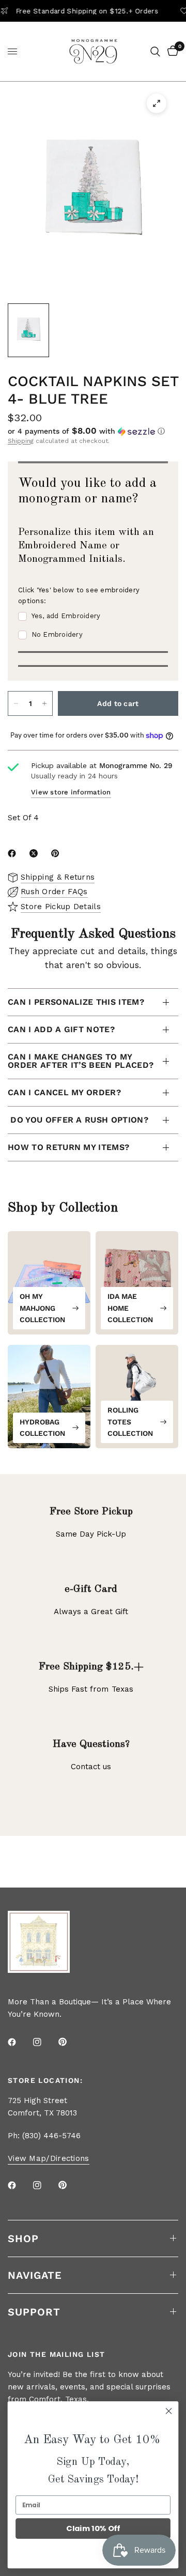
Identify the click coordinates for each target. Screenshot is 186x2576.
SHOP (23, 2238)
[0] (171, 51)
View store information (71, 792)
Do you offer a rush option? (78, 1120)
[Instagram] (44, 2042)
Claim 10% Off (93, 2529)
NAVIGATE (35, 2275)
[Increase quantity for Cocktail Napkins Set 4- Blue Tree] (44, 703)
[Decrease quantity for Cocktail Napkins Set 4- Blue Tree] (16, 703)
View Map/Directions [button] (49, 2159)
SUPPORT (34, 2312)
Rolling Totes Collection (130, 1422)
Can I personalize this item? (76, 1002)
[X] (36, 853)
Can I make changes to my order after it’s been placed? (81, 1061)
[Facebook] (14, 853)
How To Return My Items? (68, 1147)
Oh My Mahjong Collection (42, 1308)
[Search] (155, 51)
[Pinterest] (57, 853)
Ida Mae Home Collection (130, 1308)
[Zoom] (157, 103)
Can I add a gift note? (61, 1029)
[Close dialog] (169, 2411)
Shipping (21, 441)
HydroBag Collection (42, 1428)
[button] (93, 431)
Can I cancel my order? (64, 1092)
